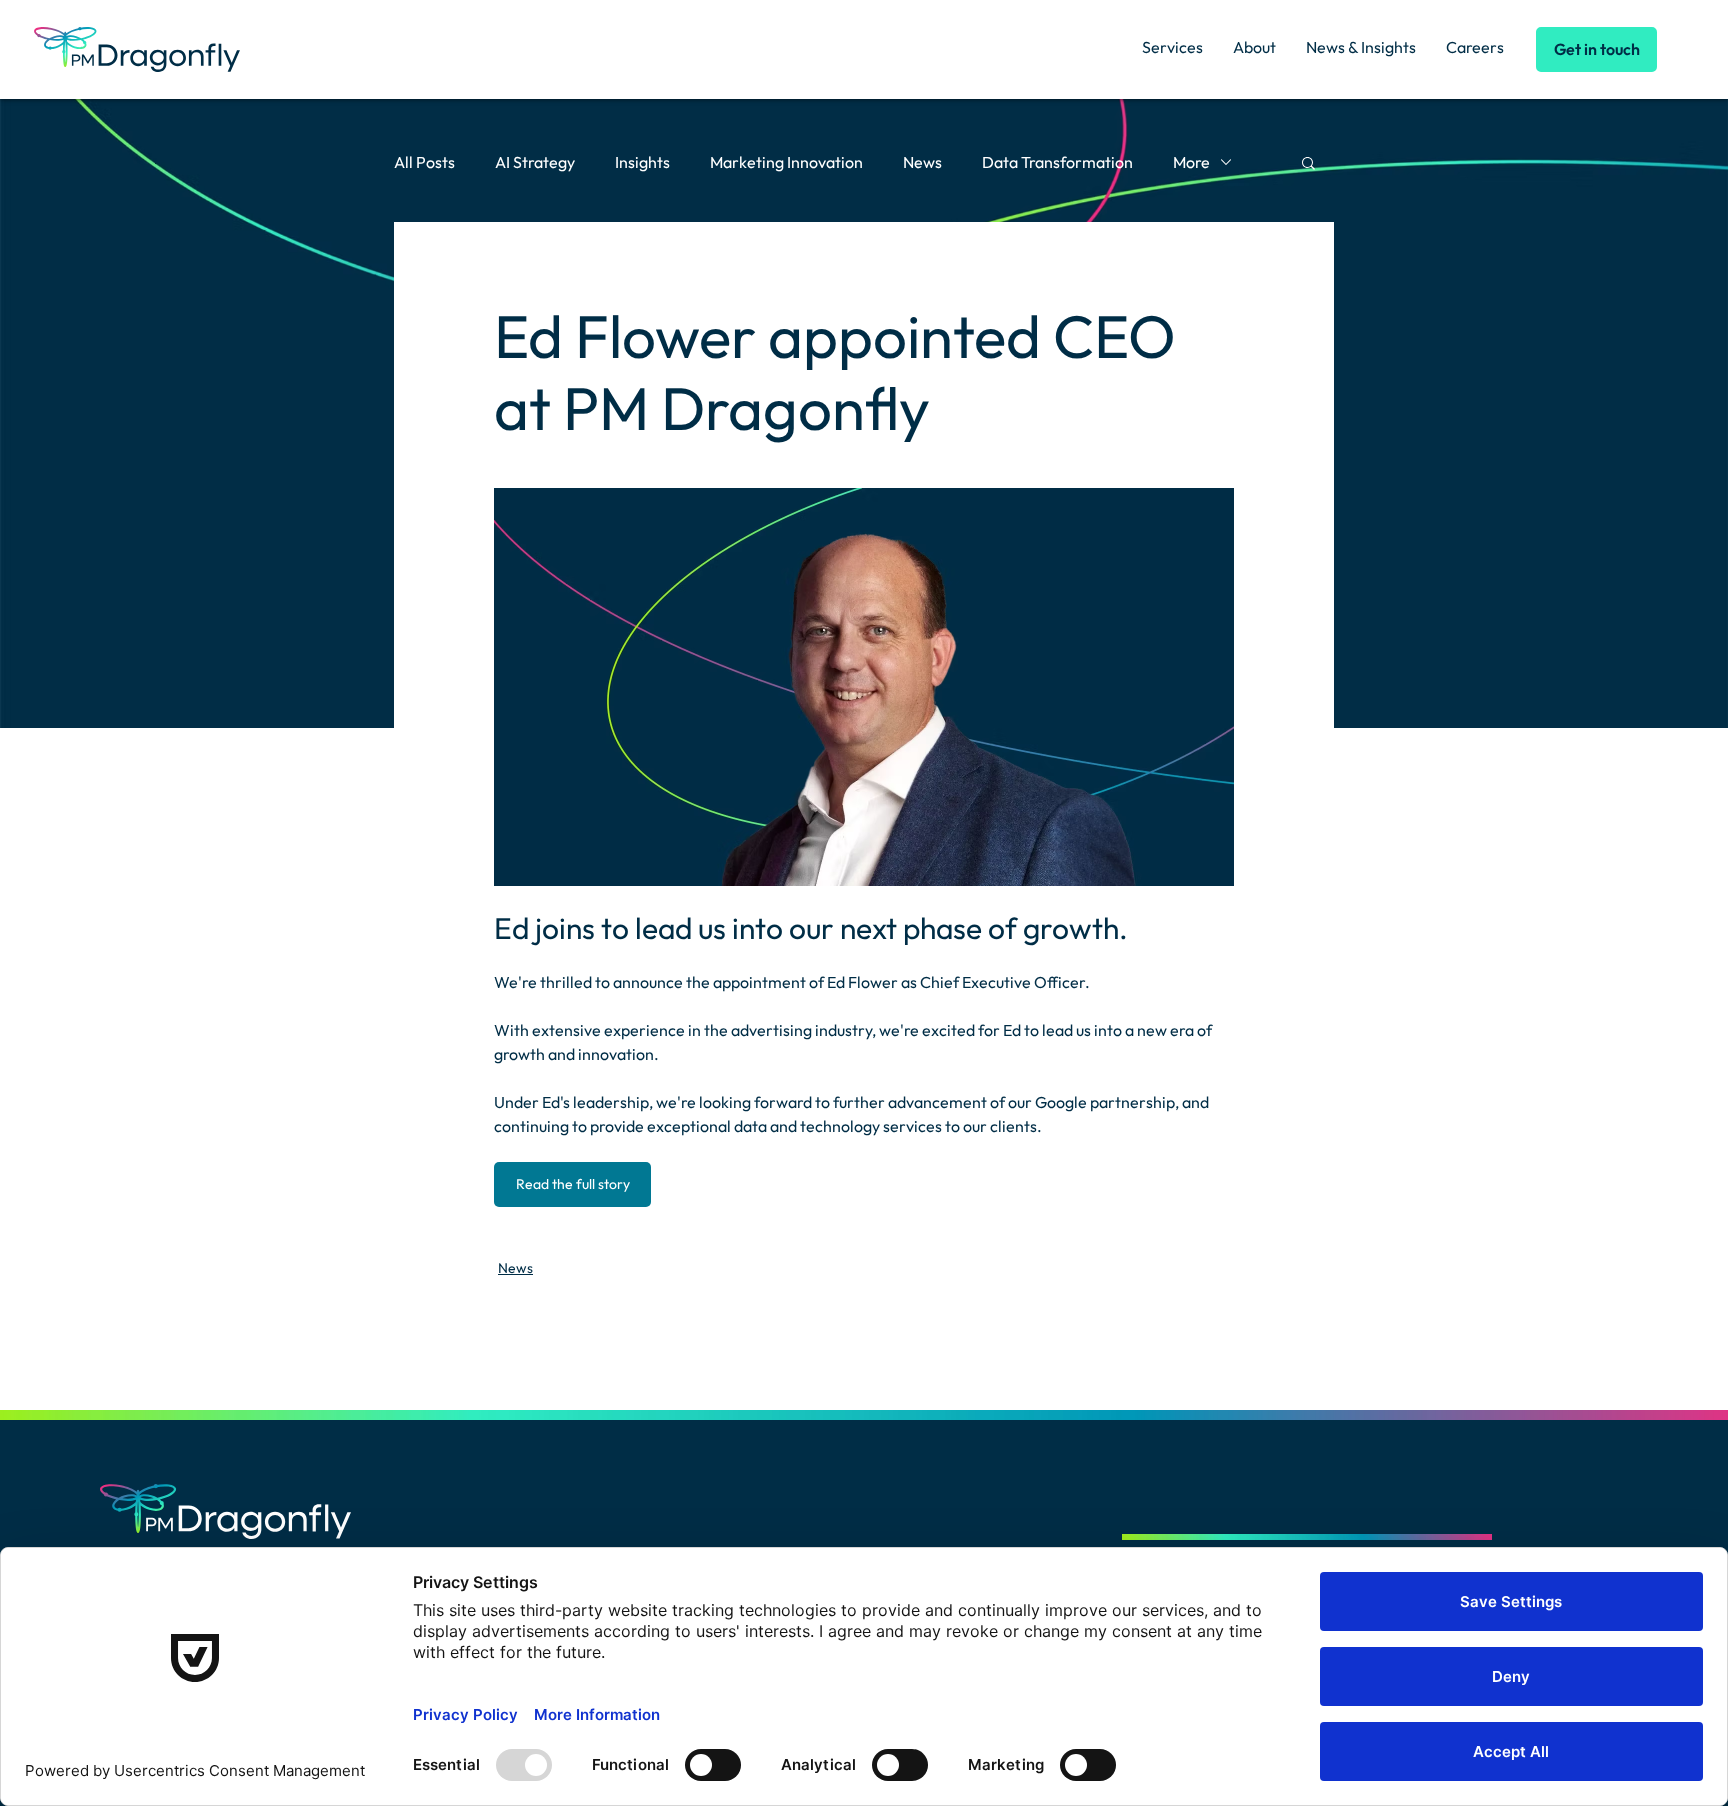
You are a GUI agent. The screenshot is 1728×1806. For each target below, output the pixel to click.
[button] (1308, 162)
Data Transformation (1057, 162)
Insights (642, 162)
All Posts (424, 162)
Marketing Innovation (786, 162)
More (1191, 162)
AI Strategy (535, 162)
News (922, 162)
